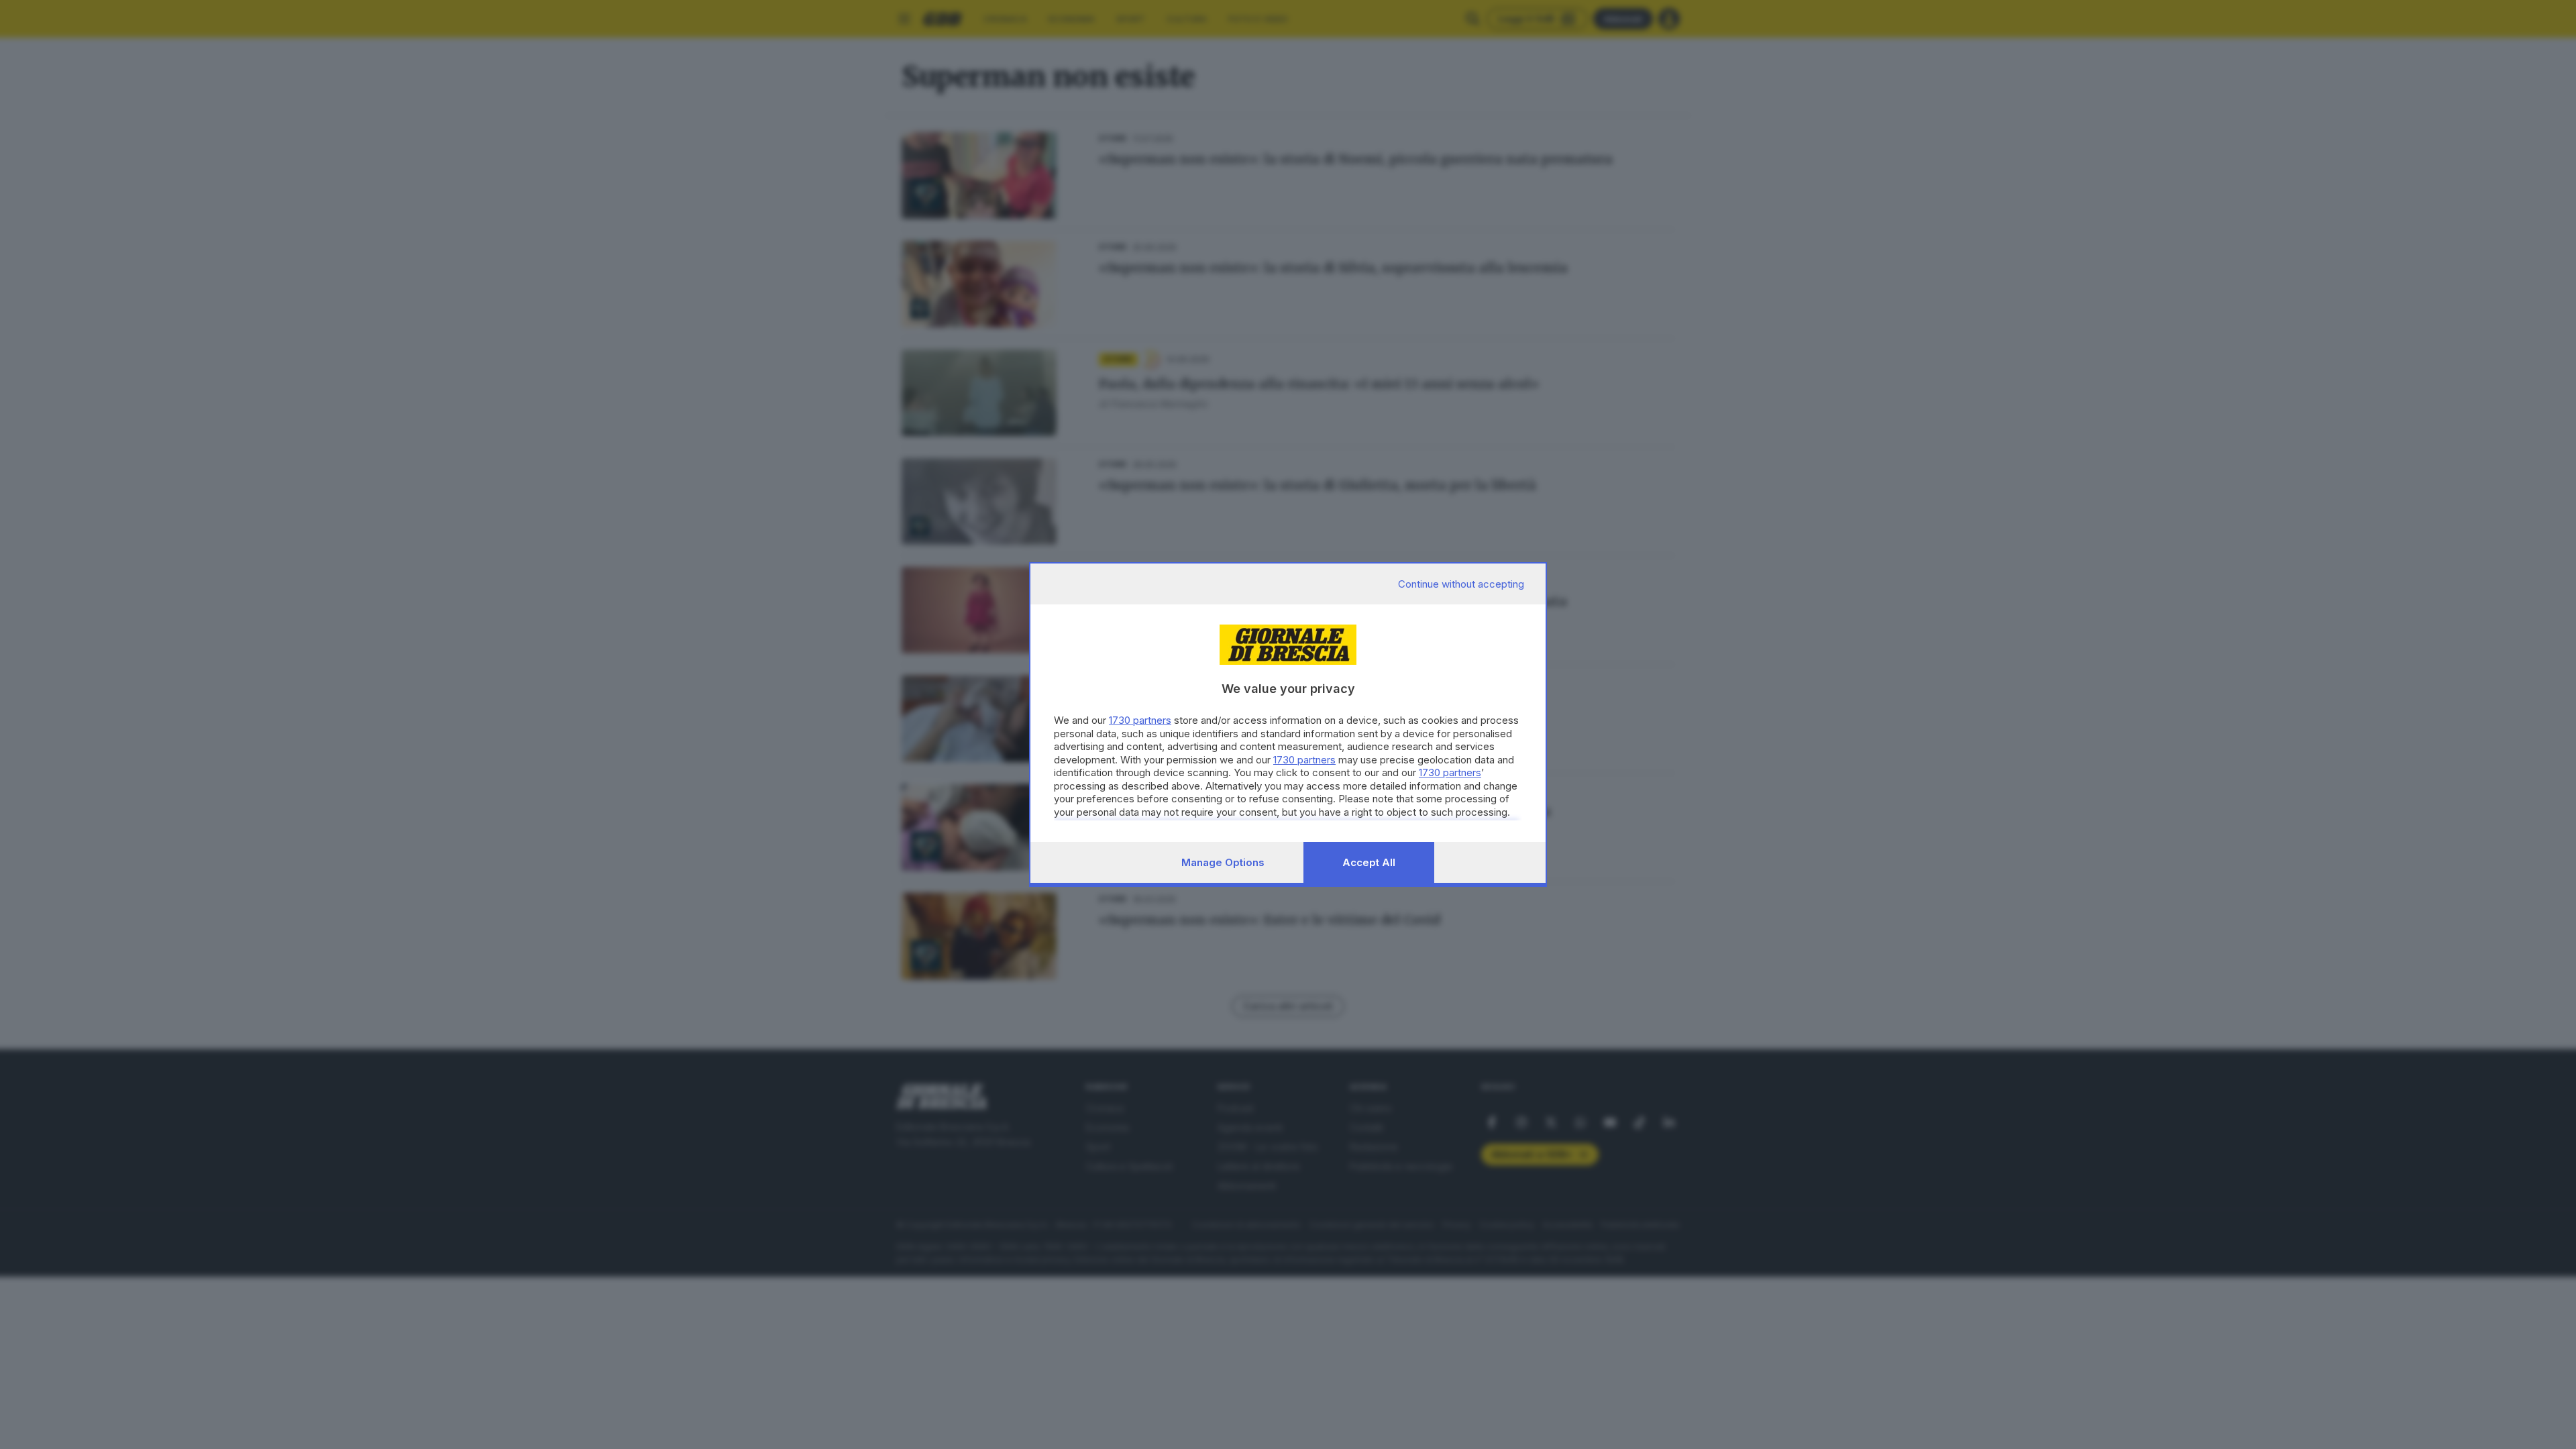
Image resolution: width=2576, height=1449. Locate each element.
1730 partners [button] (1140, 720)
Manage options (1223, 862)
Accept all (1369, 862)
